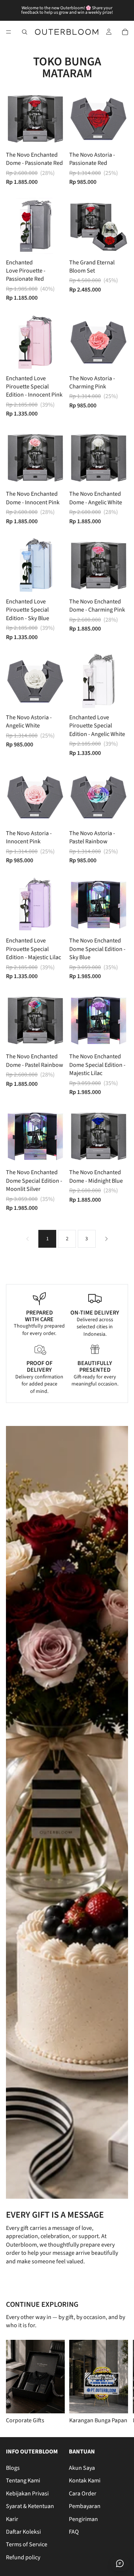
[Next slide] (119, 2382)
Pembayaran (85, 2506)
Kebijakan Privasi (27, 2494)
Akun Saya (82, 2468)
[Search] (25, 32)
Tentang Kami (23, 2481)
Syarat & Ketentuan (30, 2506)
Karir (12, 2519)
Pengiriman (83, 2519)
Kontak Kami (85, 2481)
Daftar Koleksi (23, 2532)
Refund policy (23, 2557)
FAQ (74, 2532)
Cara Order (83, 2494)
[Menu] (9, 32)
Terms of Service (27, 2545)
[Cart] (125, 32)
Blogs (13, 2468)
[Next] (106, 1239)
